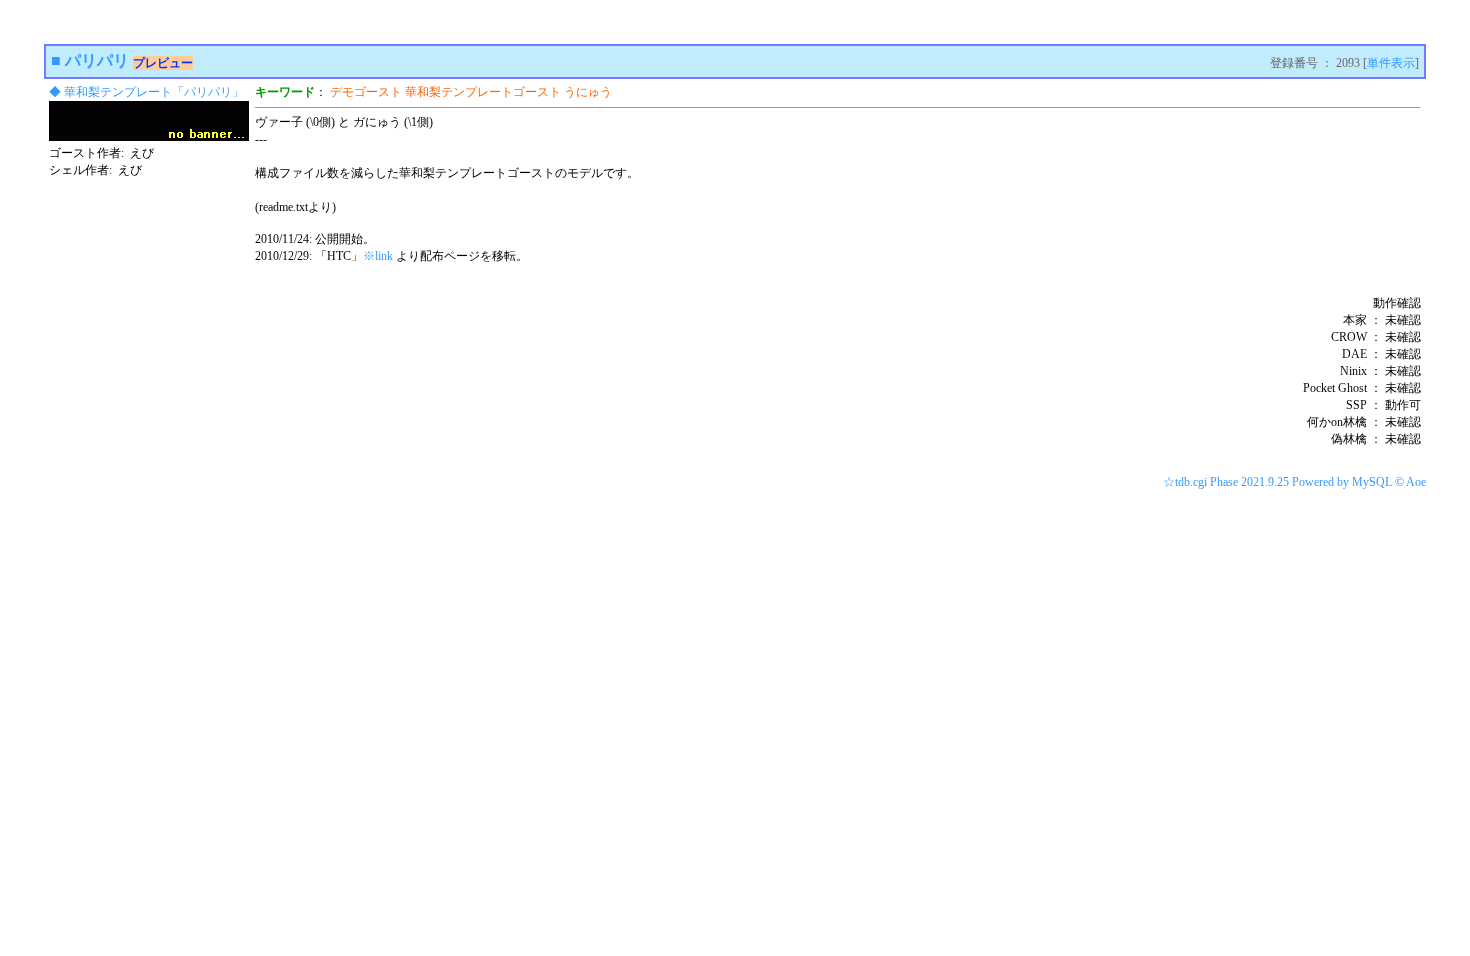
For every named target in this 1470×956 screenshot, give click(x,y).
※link (378, 256)
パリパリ (97, 60)
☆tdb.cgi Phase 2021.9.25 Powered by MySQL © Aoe (1294, 482)
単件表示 (1391, 63)
